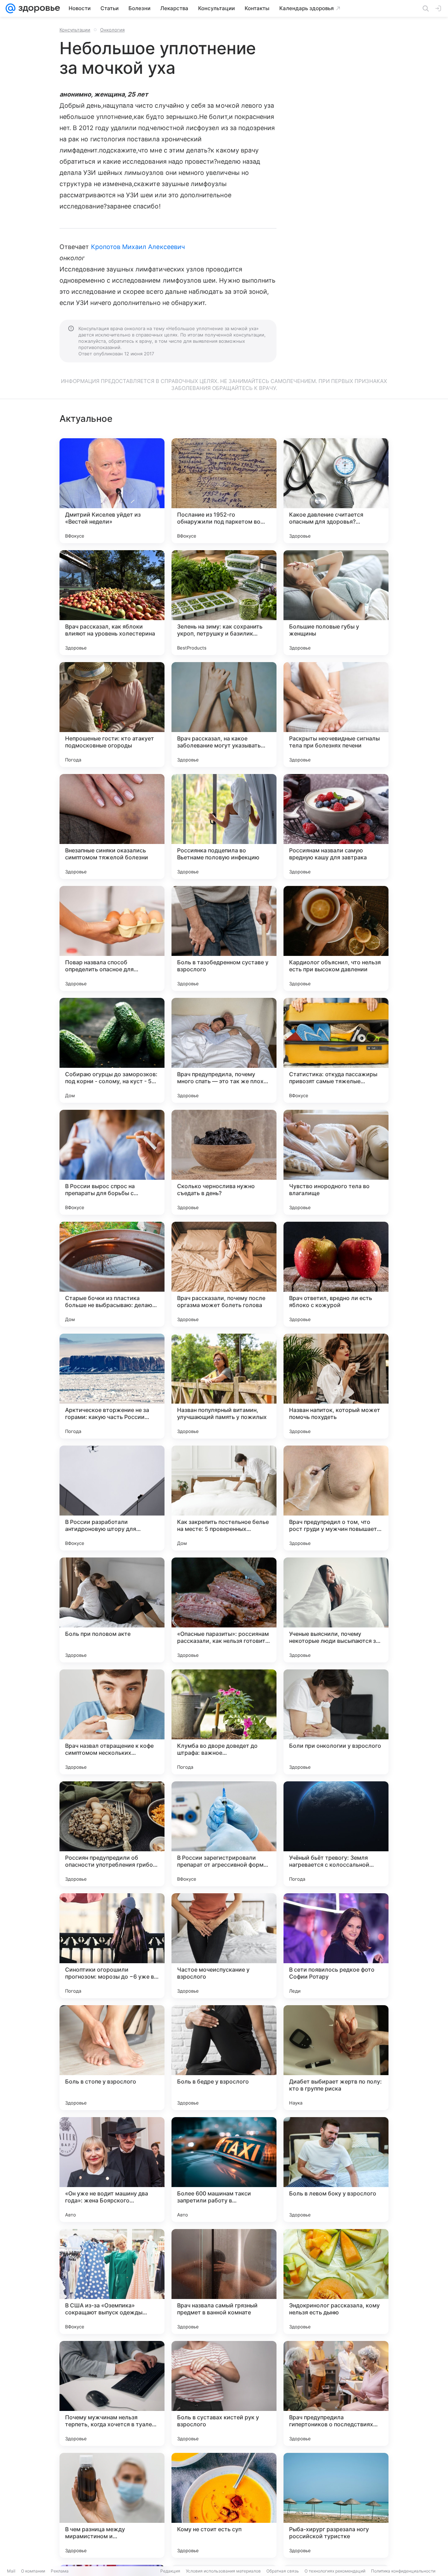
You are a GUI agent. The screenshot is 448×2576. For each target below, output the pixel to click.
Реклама (60, 2571)
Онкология (112, 30)
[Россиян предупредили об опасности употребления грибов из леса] (112, 1834)
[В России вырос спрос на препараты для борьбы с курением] (112, 1162)
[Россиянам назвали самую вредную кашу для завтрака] (336, 826)
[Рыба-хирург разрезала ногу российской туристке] (336, 2505)
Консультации (75, 30)
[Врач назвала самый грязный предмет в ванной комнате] (224, 2282)
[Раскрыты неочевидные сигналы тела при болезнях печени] (336, 715)
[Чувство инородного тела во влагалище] (336, 1162)
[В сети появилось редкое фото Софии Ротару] (336, 1946)
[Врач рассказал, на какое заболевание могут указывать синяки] (224, 715)
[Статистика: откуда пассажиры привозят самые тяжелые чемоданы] (336, 1050)
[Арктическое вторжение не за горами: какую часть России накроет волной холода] (112, 1386)
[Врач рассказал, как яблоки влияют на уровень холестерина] (112, 603)
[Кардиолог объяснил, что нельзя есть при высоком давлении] (336, 938)
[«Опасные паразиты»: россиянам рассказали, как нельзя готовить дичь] (224, 1610)
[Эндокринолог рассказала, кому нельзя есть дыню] (336, 2282)
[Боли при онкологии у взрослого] (336, 1722)
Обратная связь (283, 2571)
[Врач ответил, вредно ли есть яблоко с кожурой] (336, 1274)
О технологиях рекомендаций (335, 2571)
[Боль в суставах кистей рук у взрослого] (224, 2393)
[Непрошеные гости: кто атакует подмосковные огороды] (112, 715)
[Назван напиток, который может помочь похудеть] (336, 1386)
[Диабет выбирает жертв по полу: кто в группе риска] (336, 2058)
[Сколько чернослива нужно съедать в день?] (224, 1162)
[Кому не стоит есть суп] (224, 2505)
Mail (11, 2571)
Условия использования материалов (223, 2571)
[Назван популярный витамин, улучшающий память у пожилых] (224, 1386)
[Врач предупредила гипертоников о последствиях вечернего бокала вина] (336, 2393)
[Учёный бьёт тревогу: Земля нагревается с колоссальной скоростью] (336, 1834)
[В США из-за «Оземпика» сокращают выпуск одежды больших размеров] (112, 2282)
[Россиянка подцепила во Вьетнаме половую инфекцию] (224, 826)
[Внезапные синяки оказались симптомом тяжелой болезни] (112, 826)
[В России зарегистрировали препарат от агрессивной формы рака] (224, 1834)
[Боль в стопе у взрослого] (112, 2058)
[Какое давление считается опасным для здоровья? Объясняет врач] (336, 491)
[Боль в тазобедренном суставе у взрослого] (224, 938)
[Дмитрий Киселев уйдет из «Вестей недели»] (112, 491)
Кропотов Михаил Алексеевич (138, 247)
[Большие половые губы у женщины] (336, 603)
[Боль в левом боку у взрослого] (336, 2170)
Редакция (170, 2571)
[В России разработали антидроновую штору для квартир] (112, 1498)
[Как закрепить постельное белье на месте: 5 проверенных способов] (224, 1498)
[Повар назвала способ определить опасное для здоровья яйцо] (112, 938)
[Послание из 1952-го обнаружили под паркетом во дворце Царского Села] (224, 491)
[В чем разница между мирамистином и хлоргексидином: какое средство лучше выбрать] (112, 2505)
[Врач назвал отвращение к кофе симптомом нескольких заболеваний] (112, 1722)
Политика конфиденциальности (403, 2571)
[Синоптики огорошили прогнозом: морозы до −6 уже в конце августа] (112, 1946)
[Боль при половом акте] (112, 1610)
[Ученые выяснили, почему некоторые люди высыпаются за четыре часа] (336, 1610)
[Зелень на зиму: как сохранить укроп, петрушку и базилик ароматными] (224, 603)
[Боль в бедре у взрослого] (224, 2058)
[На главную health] (38, 8)
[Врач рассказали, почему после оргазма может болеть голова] (224, 1274)
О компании (33, 2571)
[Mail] (10, 8)
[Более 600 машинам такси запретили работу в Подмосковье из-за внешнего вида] (224, 2170)
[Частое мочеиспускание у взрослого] (224, 1946)
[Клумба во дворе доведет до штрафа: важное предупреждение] (224, 1722)
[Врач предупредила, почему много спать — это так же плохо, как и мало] (224, 1050)
